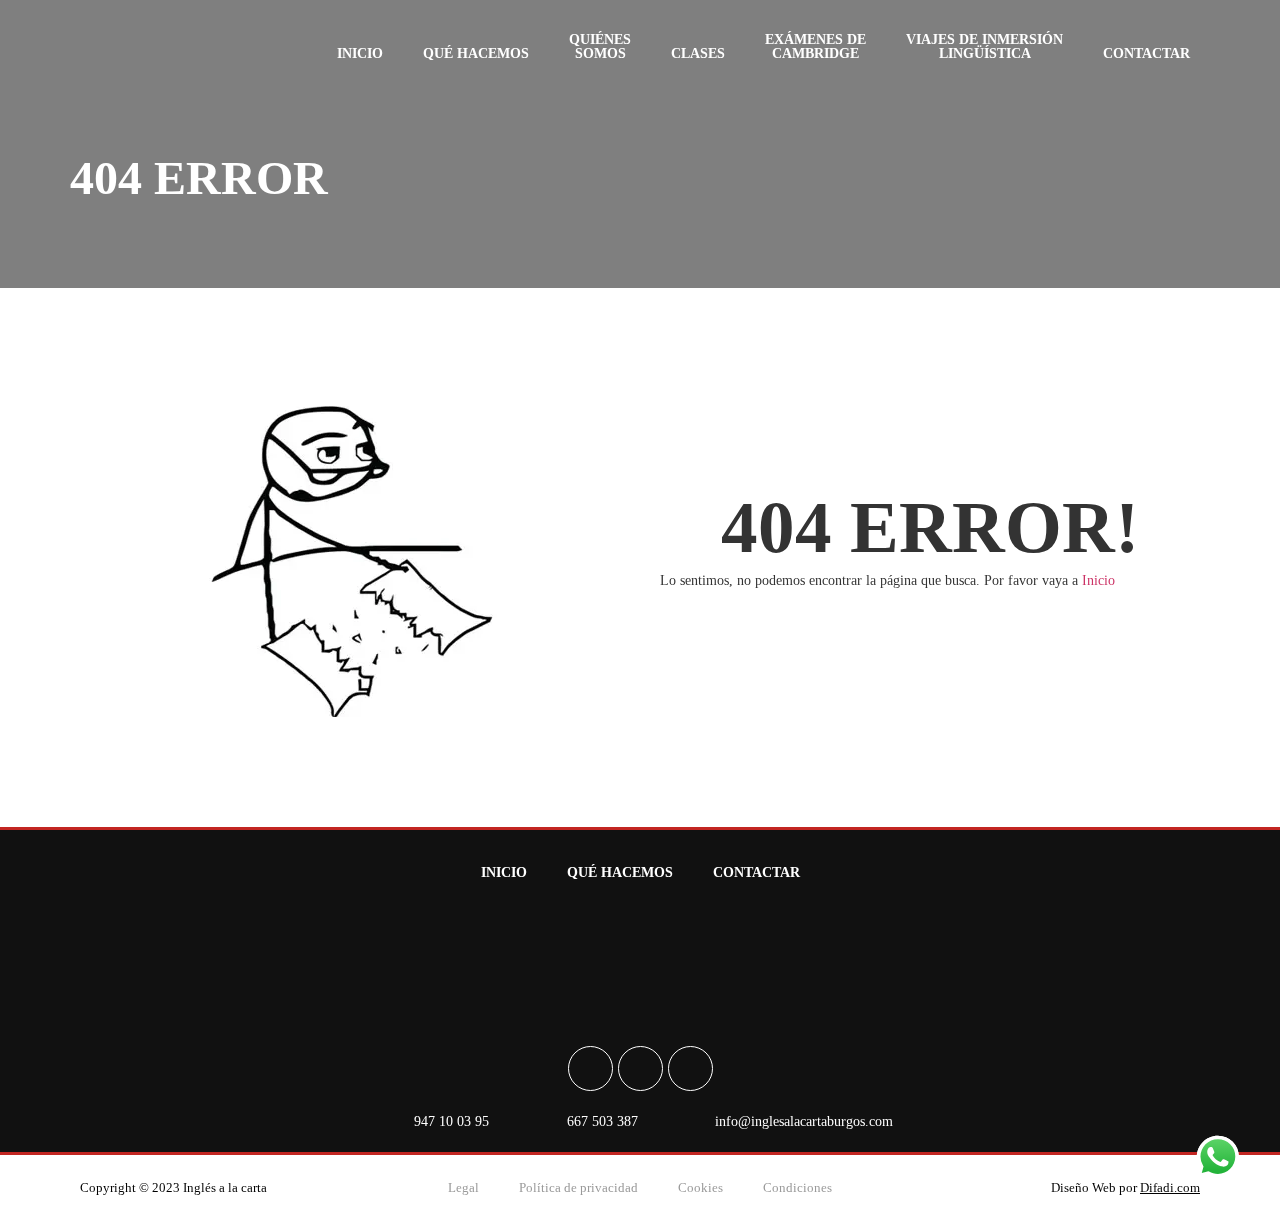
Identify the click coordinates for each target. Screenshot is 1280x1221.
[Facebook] (590, 1068)
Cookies (700, 1187)
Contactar (1146, 53)
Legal (463, 1187)
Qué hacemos (476, 53)
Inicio (360, 53)
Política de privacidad (578, 1187)
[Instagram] (640, 1068)
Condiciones (797, 1187)
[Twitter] (690, 1068)
